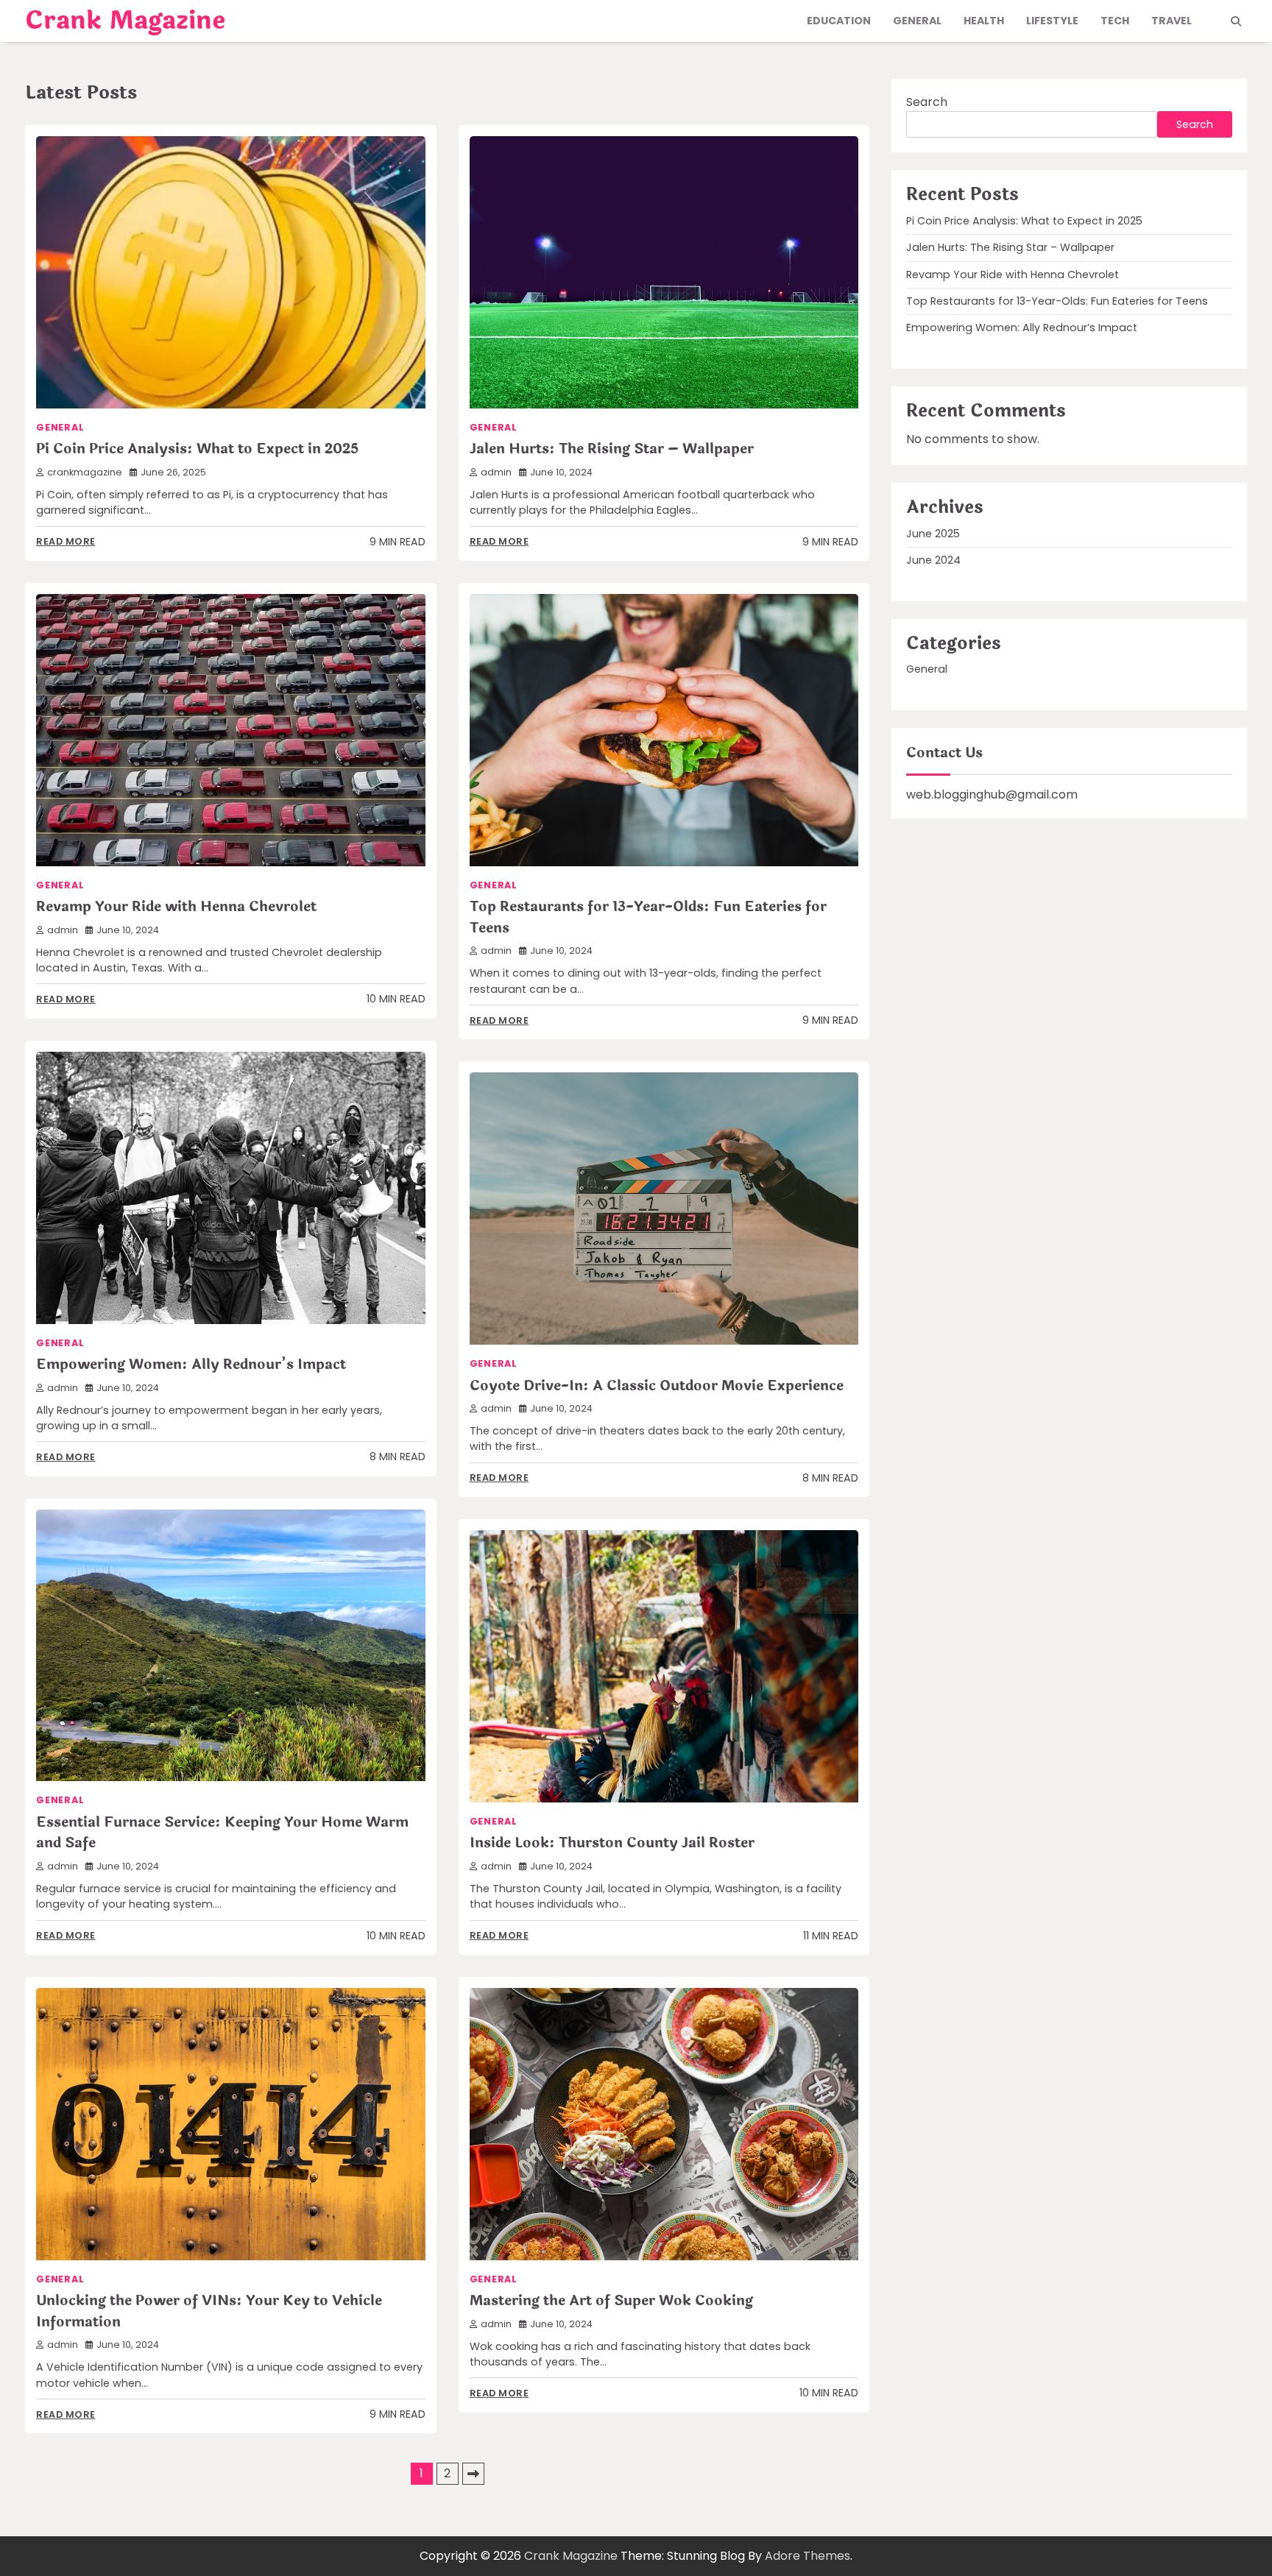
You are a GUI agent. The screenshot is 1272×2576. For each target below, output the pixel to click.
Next (473, 2474)
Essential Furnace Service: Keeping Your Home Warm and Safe (222, 1833)
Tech (1115, 21)
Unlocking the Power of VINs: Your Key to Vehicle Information (209, 2311)
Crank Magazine (125, 21)
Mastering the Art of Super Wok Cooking (611, 2301)
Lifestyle (1052, 21)
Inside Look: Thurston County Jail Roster (612, 1843)
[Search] (1236, 21)
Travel (1172, 21)
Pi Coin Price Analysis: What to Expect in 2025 (197, 449)
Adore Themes (808, 2556)
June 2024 (933, 561)
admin (496, 472)
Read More (66, 541)
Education (839, 21)
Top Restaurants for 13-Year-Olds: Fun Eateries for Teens (648, 917)
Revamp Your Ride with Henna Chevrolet (176, 907)
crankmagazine (85, 472)
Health (984, 21)
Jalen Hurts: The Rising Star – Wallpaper (612, 449)
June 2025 (933, 534)
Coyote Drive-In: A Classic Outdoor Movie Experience (657, 1386)
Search (927, 102)
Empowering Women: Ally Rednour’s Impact (191, 1365)
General (917, 21)
